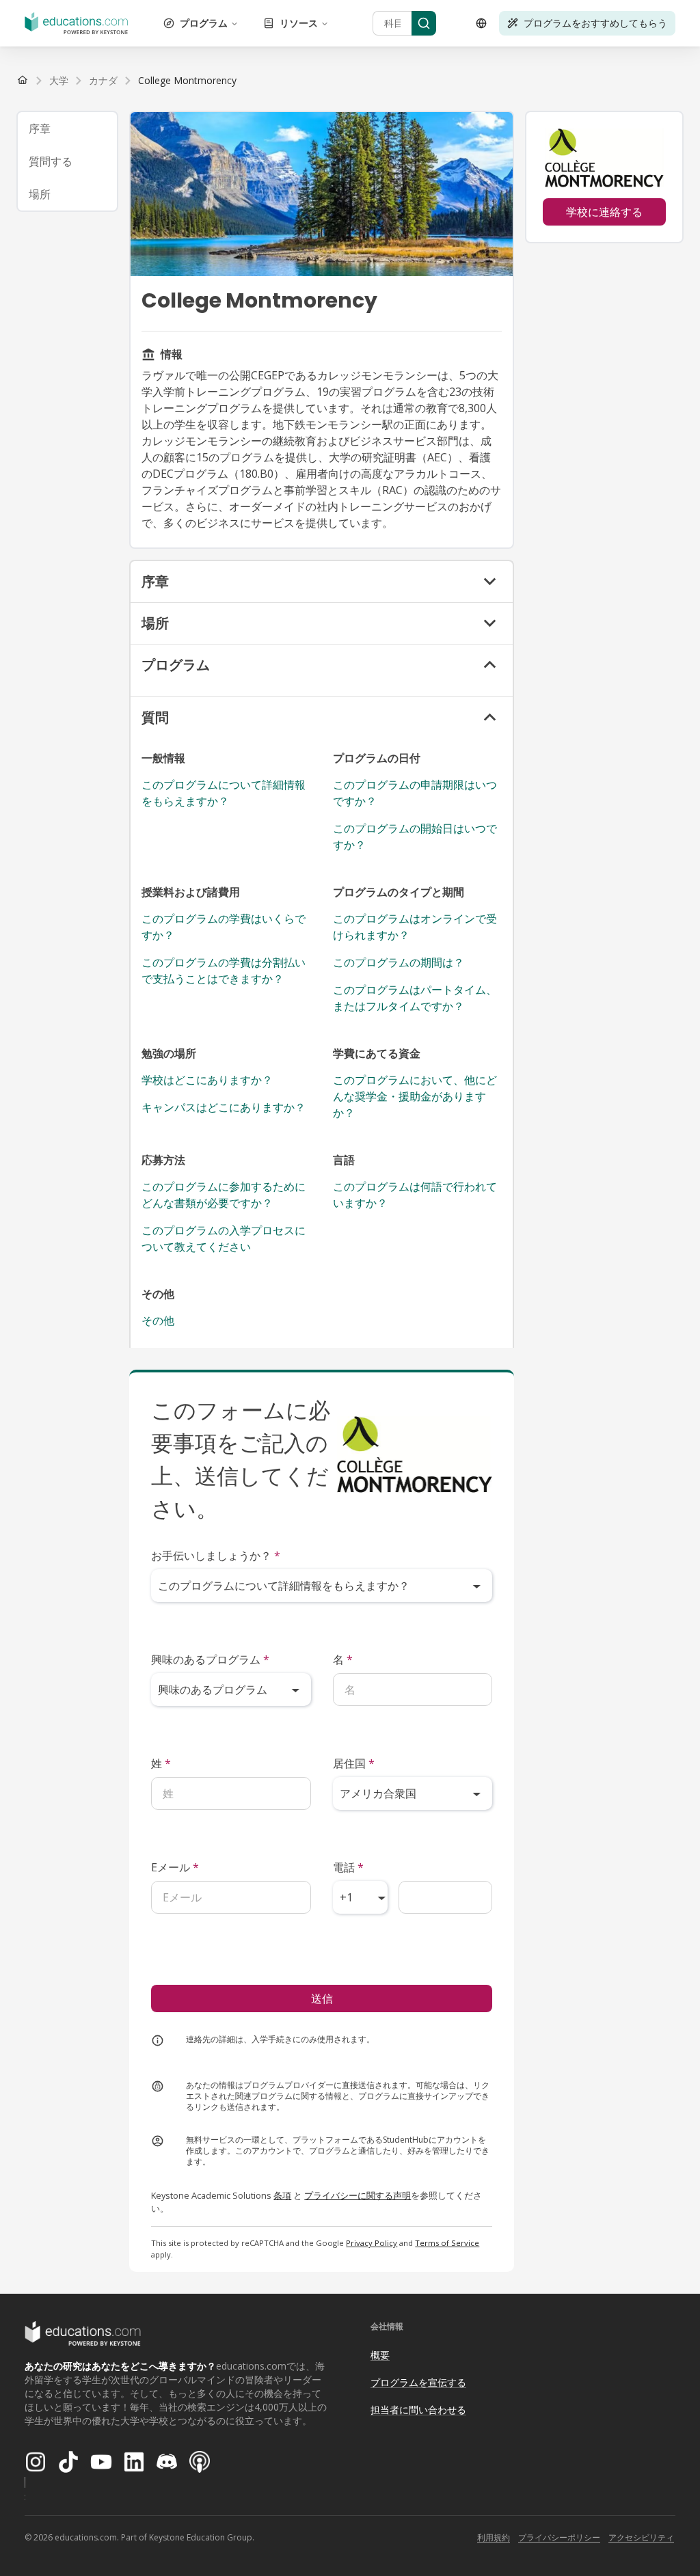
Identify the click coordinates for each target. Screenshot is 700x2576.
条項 (282, 2195)
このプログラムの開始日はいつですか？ (415, 837)
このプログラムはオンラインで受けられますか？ (415, 927)
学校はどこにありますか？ (207, 1080)
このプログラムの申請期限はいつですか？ (415, 793)
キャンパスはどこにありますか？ (224, 1107)
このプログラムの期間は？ (399, 962)
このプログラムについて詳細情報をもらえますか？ (224, 793)
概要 (380, 2355)
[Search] (424, 23)
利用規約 (494, 2537)
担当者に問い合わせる (418, 2410)
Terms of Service (447, 2243)
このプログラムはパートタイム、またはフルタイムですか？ (415, 998)
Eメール (175, 1867)
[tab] (67, 128)
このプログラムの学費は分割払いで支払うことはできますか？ (224, 971)
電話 (348, 1867)
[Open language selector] (481, 23)
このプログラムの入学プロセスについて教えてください (224, 1238)
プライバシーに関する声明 (358, 2195)
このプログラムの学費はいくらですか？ (224, 927)
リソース (299, 23)
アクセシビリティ (641, 2537)
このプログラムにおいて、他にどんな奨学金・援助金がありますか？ (415, 1096)
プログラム (204, 23)
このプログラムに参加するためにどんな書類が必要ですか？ (224, 1195)
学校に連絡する (604, 212)
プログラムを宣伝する (418, 2382)
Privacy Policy (372, 2243)
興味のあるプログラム (210, 1659)
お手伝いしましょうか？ (216, 1556)
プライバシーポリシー (559, 2537)
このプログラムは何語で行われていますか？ (415, 1195)
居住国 (354, 1763)
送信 (322, 1998)
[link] (187, 81)
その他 (158, 1320)
